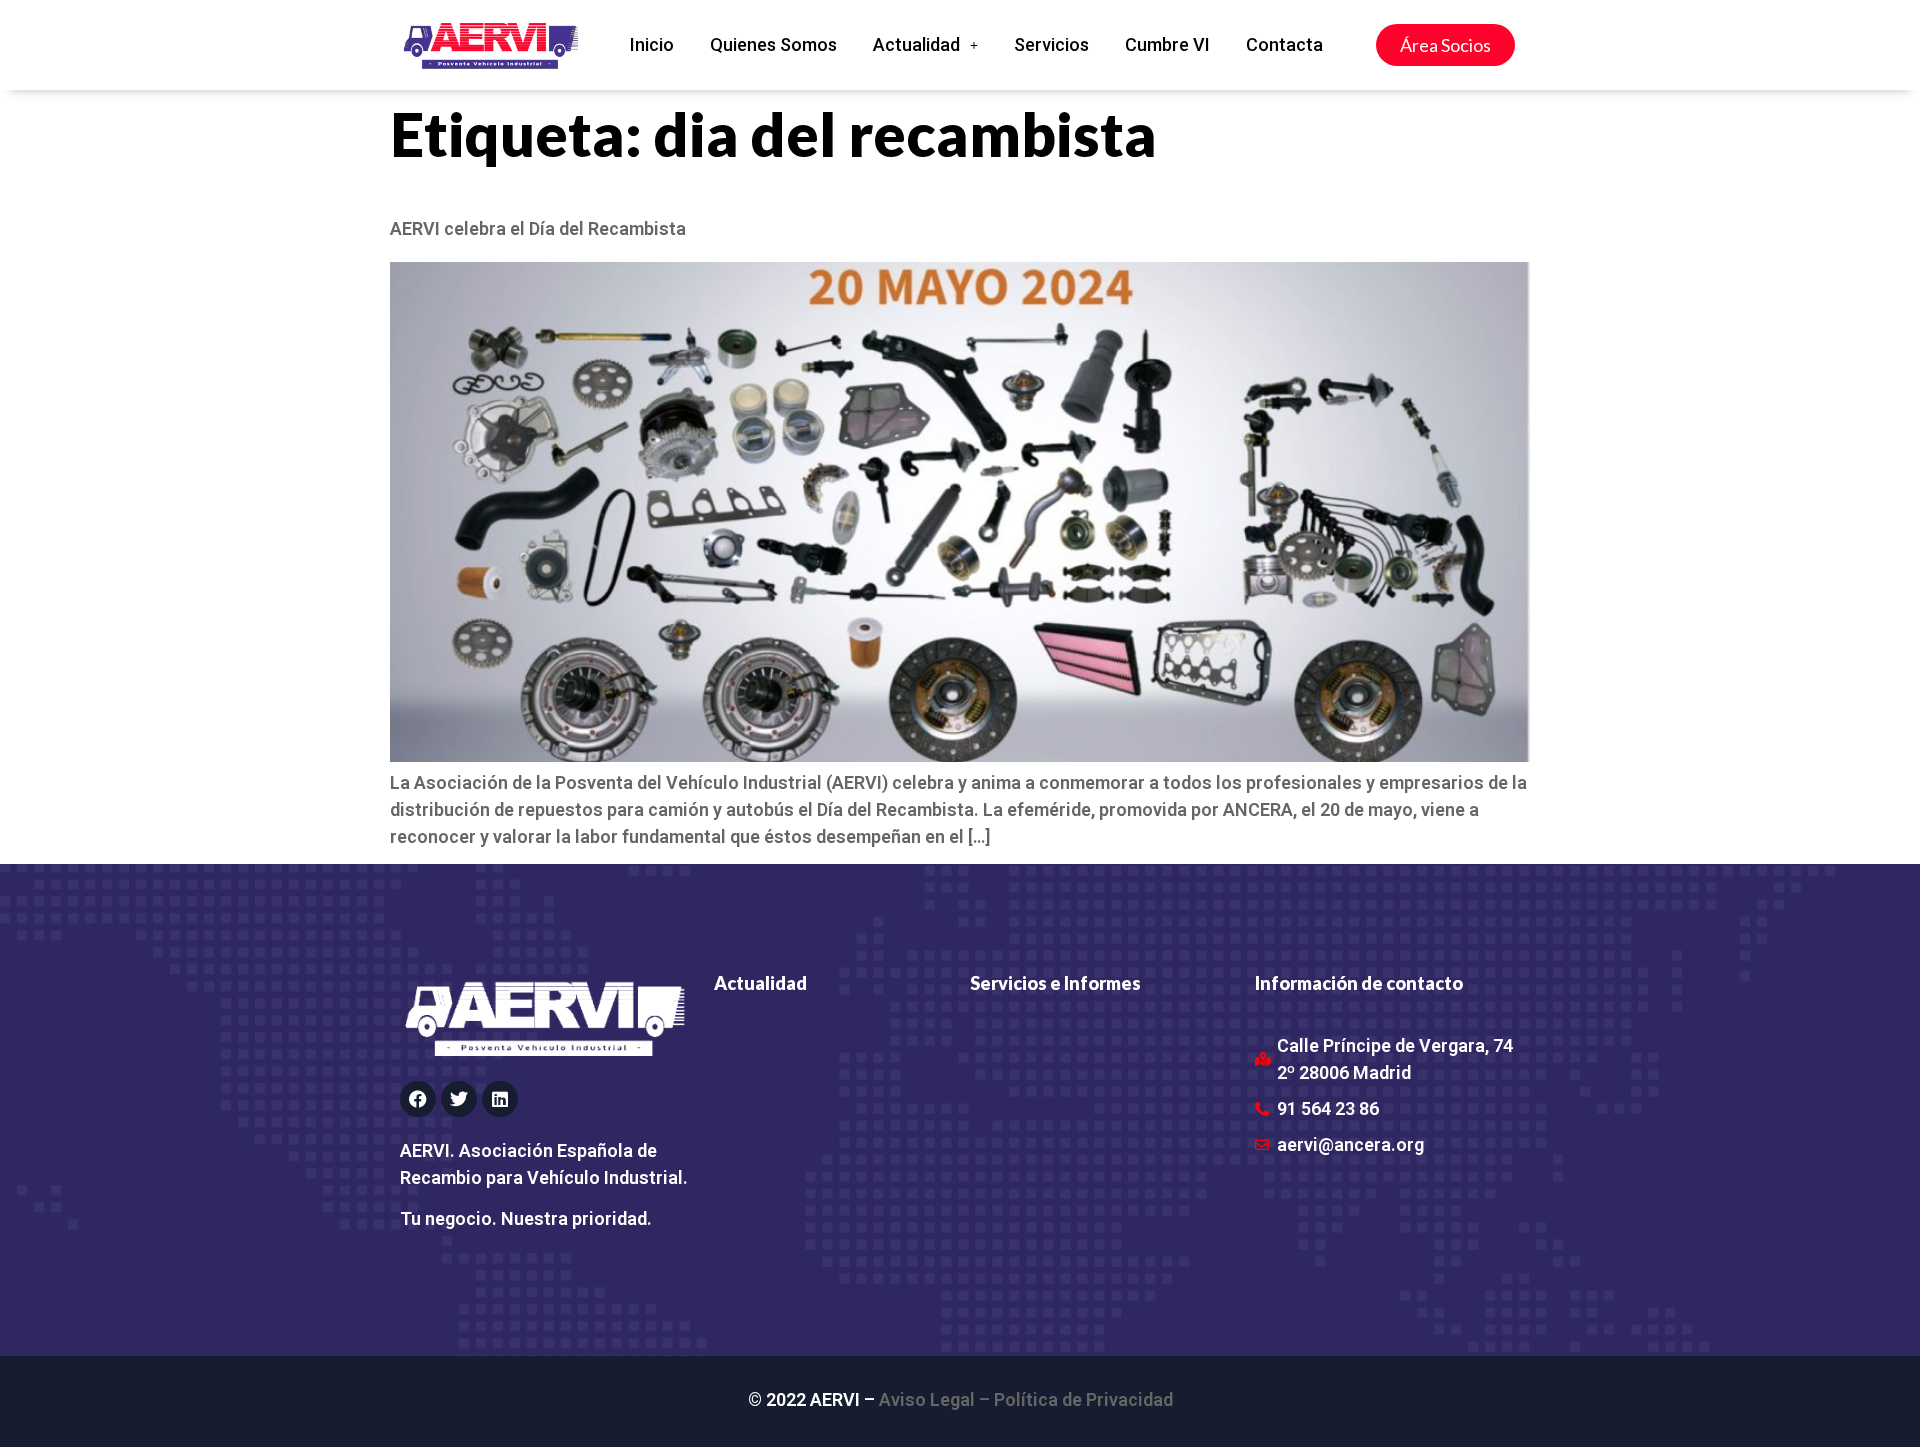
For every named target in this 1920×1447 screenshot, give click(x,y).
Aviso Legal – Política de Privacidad (1026, 1399)
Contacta (1284, 44)
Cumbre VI (1167, 44)
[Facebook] (418, 1099)
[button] (925, 45)
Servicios (1051, 44)
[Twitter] (459, 1099)
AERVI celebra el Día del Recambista (538, 228)
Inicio (652, 44)
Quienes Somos (773, 44)
